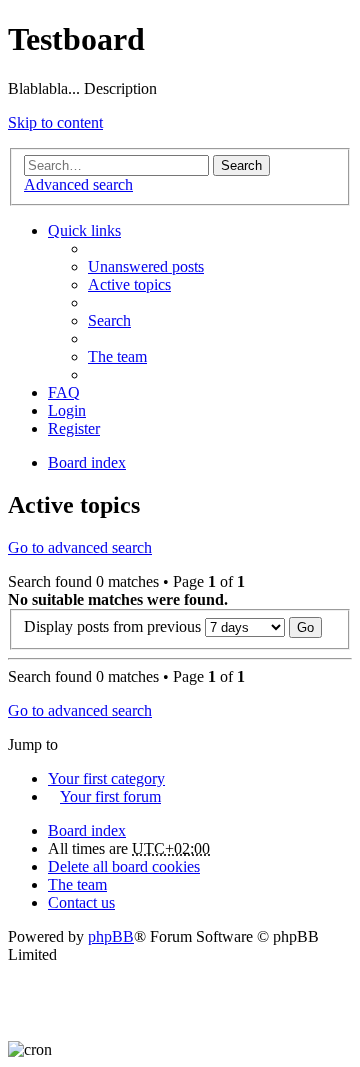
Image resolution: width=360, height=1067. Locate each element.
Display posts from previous (114, 626)
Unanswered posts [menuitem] (146, 266)
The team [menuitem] (117, 356)
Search (241, 165)
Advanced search (78, 184)
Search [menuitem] (109, 320)
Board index (87, 830)
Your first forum (110, 796)
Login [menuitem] (67, 410)
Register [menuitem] (74, 428)
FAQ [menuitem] (64, 392)
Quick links (84, 230)
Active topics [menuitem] (129, 284)
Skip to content (55, 122)
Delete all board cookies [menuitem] (124, 866)
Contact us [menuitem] (81, 902)
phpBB (111, 936)
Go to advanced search (80, 547)
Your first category (106, 778)
